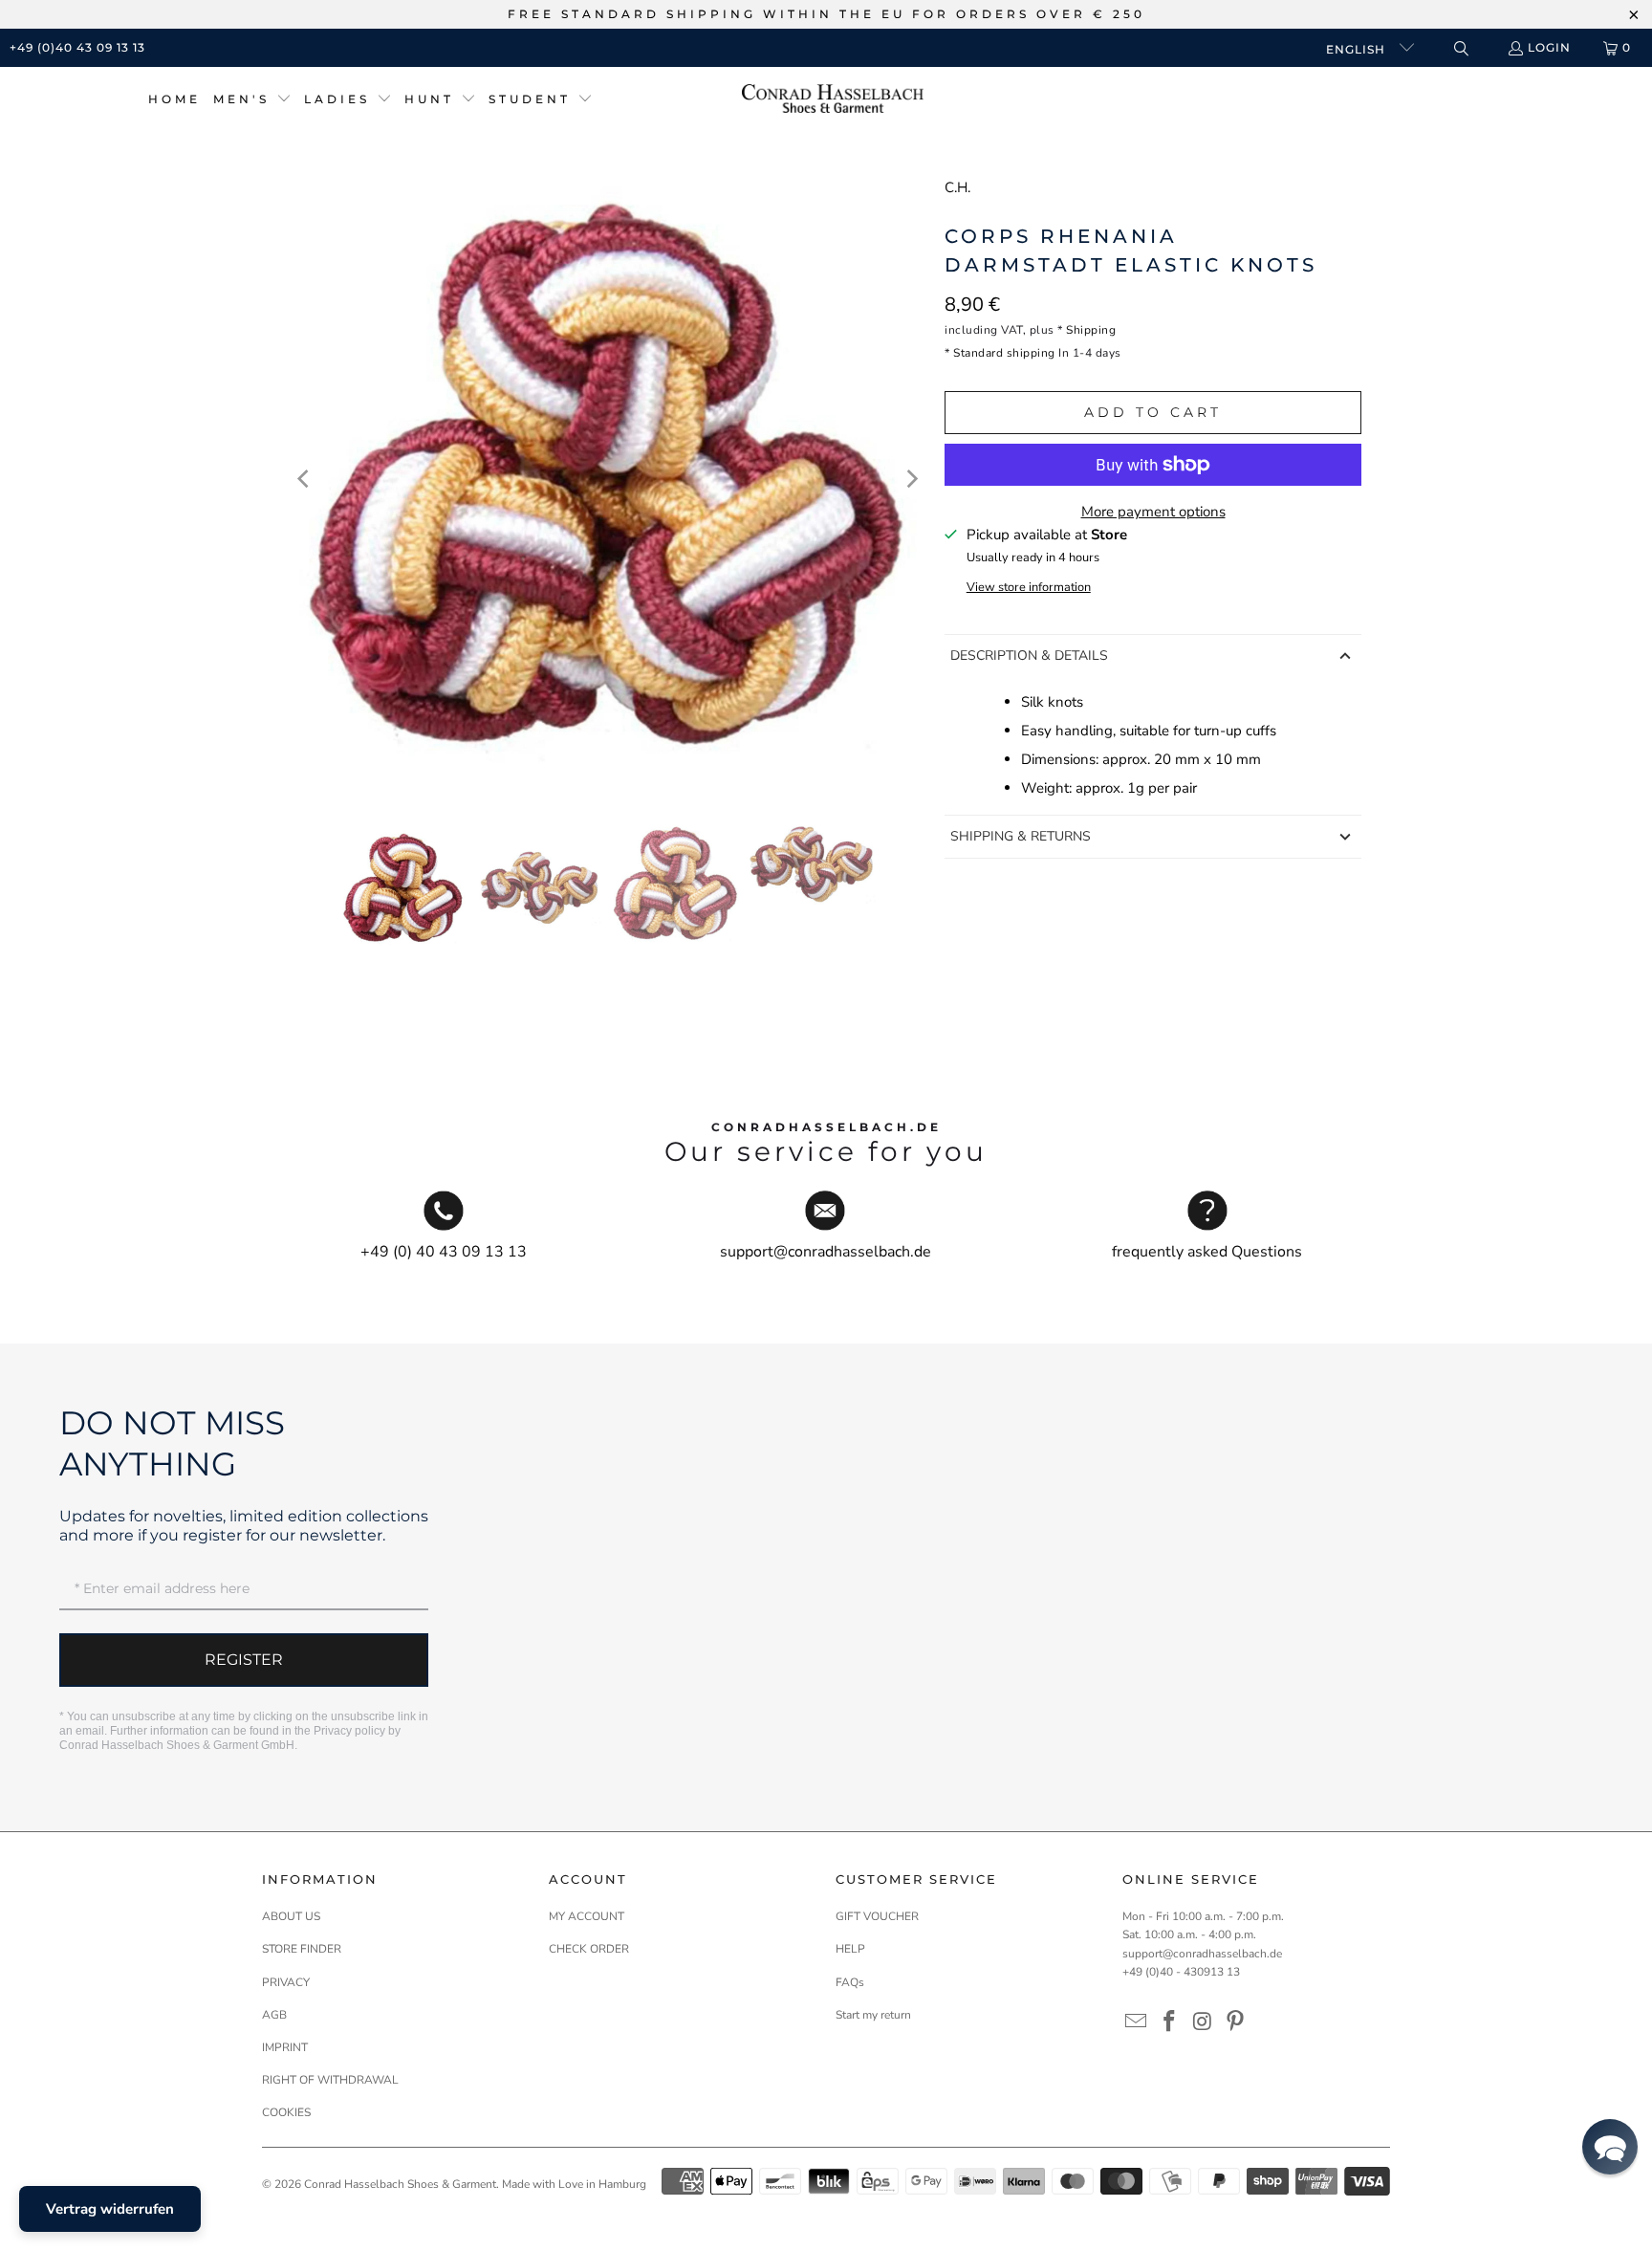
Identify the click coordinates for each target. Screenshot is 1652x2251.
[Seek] (1460, 48)
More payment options (1153, 512)
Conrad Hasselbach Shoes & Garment (400, 2184)
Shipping (1091, 330)
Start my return (873, 2015)
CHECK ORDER (589, 1949)
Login (1549, 47)
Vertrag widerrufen (110, 2209)
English (1358, 49)
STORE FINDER (302, 1949)
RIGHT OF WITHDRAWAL (330, 2080)
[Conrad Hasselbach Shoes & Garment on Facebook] (1170, 2022)
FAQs (850, 1982)
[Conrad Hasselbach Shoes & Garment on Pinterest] (1236, 2022)
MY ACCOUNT (587, 1916)
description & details (1029, 656)
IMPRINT (285, 2047)
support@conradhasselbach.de (1202, 1954)
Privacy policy (349, 1731)
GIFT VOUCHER (877, 1916)
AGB (274, 2015)
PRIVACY (286, 1982)
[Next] (911, 479)
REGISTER (244, 1660)
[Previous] (305, 479)
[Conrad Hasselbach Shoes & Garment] (833, 100)
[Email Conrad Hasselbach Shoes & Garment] (1137, 2022)
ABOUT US (291, 1916)
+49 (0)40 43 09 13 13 (77, 47)
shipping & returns (1021, 836)
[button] (252, 100)
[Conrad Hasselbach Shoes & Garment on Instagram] (1203, 2022)
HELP (850, 1949)
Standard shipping (1004, 353)
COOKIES (286, 2112)
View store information (1029, 587)
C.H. (957, 187)
